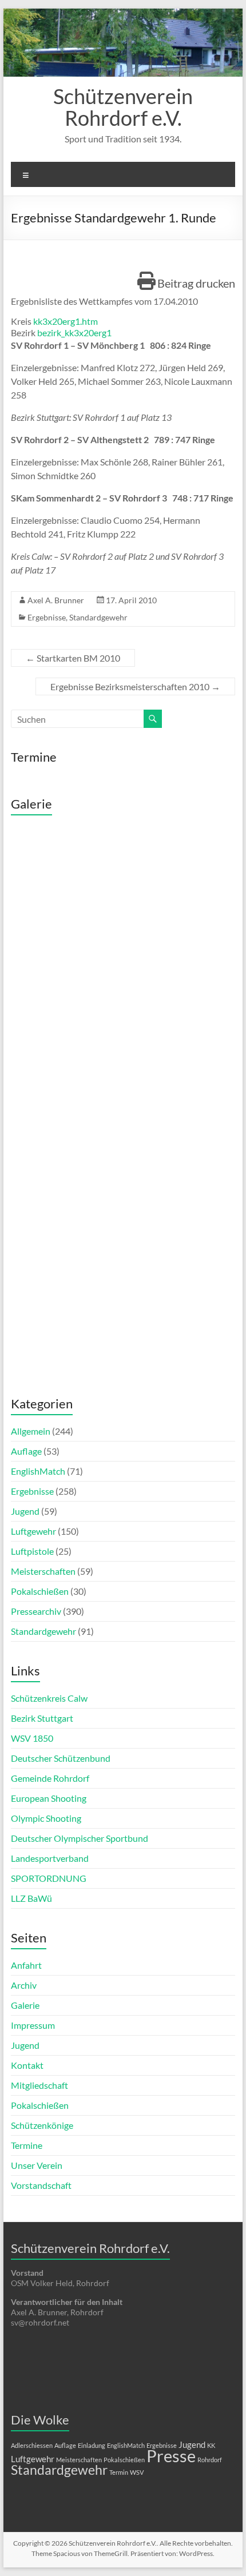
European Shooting (49, 1798)
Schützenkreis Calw (49, 1698)
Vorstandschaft (41, 2185)
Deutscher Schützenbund (61, 1758)
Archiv (24, 1985)
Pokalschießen (40, 1591)
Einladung (92, 2445)
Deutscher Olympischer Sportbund (80, 1838)
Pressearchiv (36, 1611)
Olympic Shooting (46, 1818)
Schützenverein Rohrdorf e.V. (123, 107)
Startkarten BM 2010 (73, 658)
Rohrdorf (210, 2460)
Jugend (25, 1511)
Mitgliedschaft (39, 2085)
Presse (171, 2456)
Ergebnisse (47, 617)
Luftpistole (32, 1551)
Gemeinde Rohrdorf (50, 1778)
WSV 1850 (32, 1738)
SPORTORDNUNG (49, 1878)
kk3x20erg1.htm (66, 321)
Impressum (33, 2025)
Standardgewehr (98, 617)
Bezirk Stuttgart (42, 1718)
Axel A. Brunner (56, 600)
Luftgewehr (33, 1531)
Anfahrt (26, 1965)
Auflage (26, 1451)
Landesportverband (50, 1858)
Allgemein (31, 1431)
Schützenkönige (42, 2125)
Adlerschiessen (32, 2445)
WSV (137, 2472)
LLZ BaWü (31, 1898)
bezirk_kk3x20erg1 (74, 333)
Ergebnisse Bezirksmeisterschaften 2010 (135, 686)
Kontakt (27, 2065)
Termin (119, 2472)
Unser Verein (37, 2165)
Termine (27, 2145)
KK (211, 2445)
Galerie (25, 2005)
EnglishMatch (38, 1471)
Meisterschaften (43, 1571)
